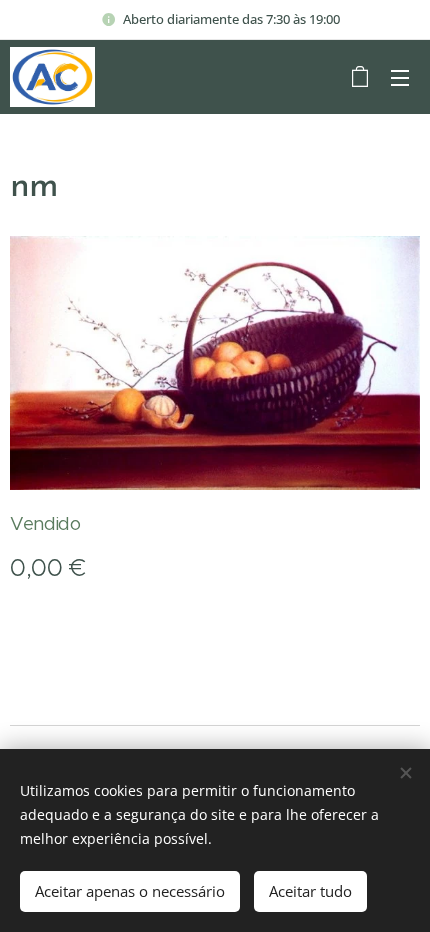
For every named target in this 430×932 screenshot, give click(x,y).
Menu (400, 77)
